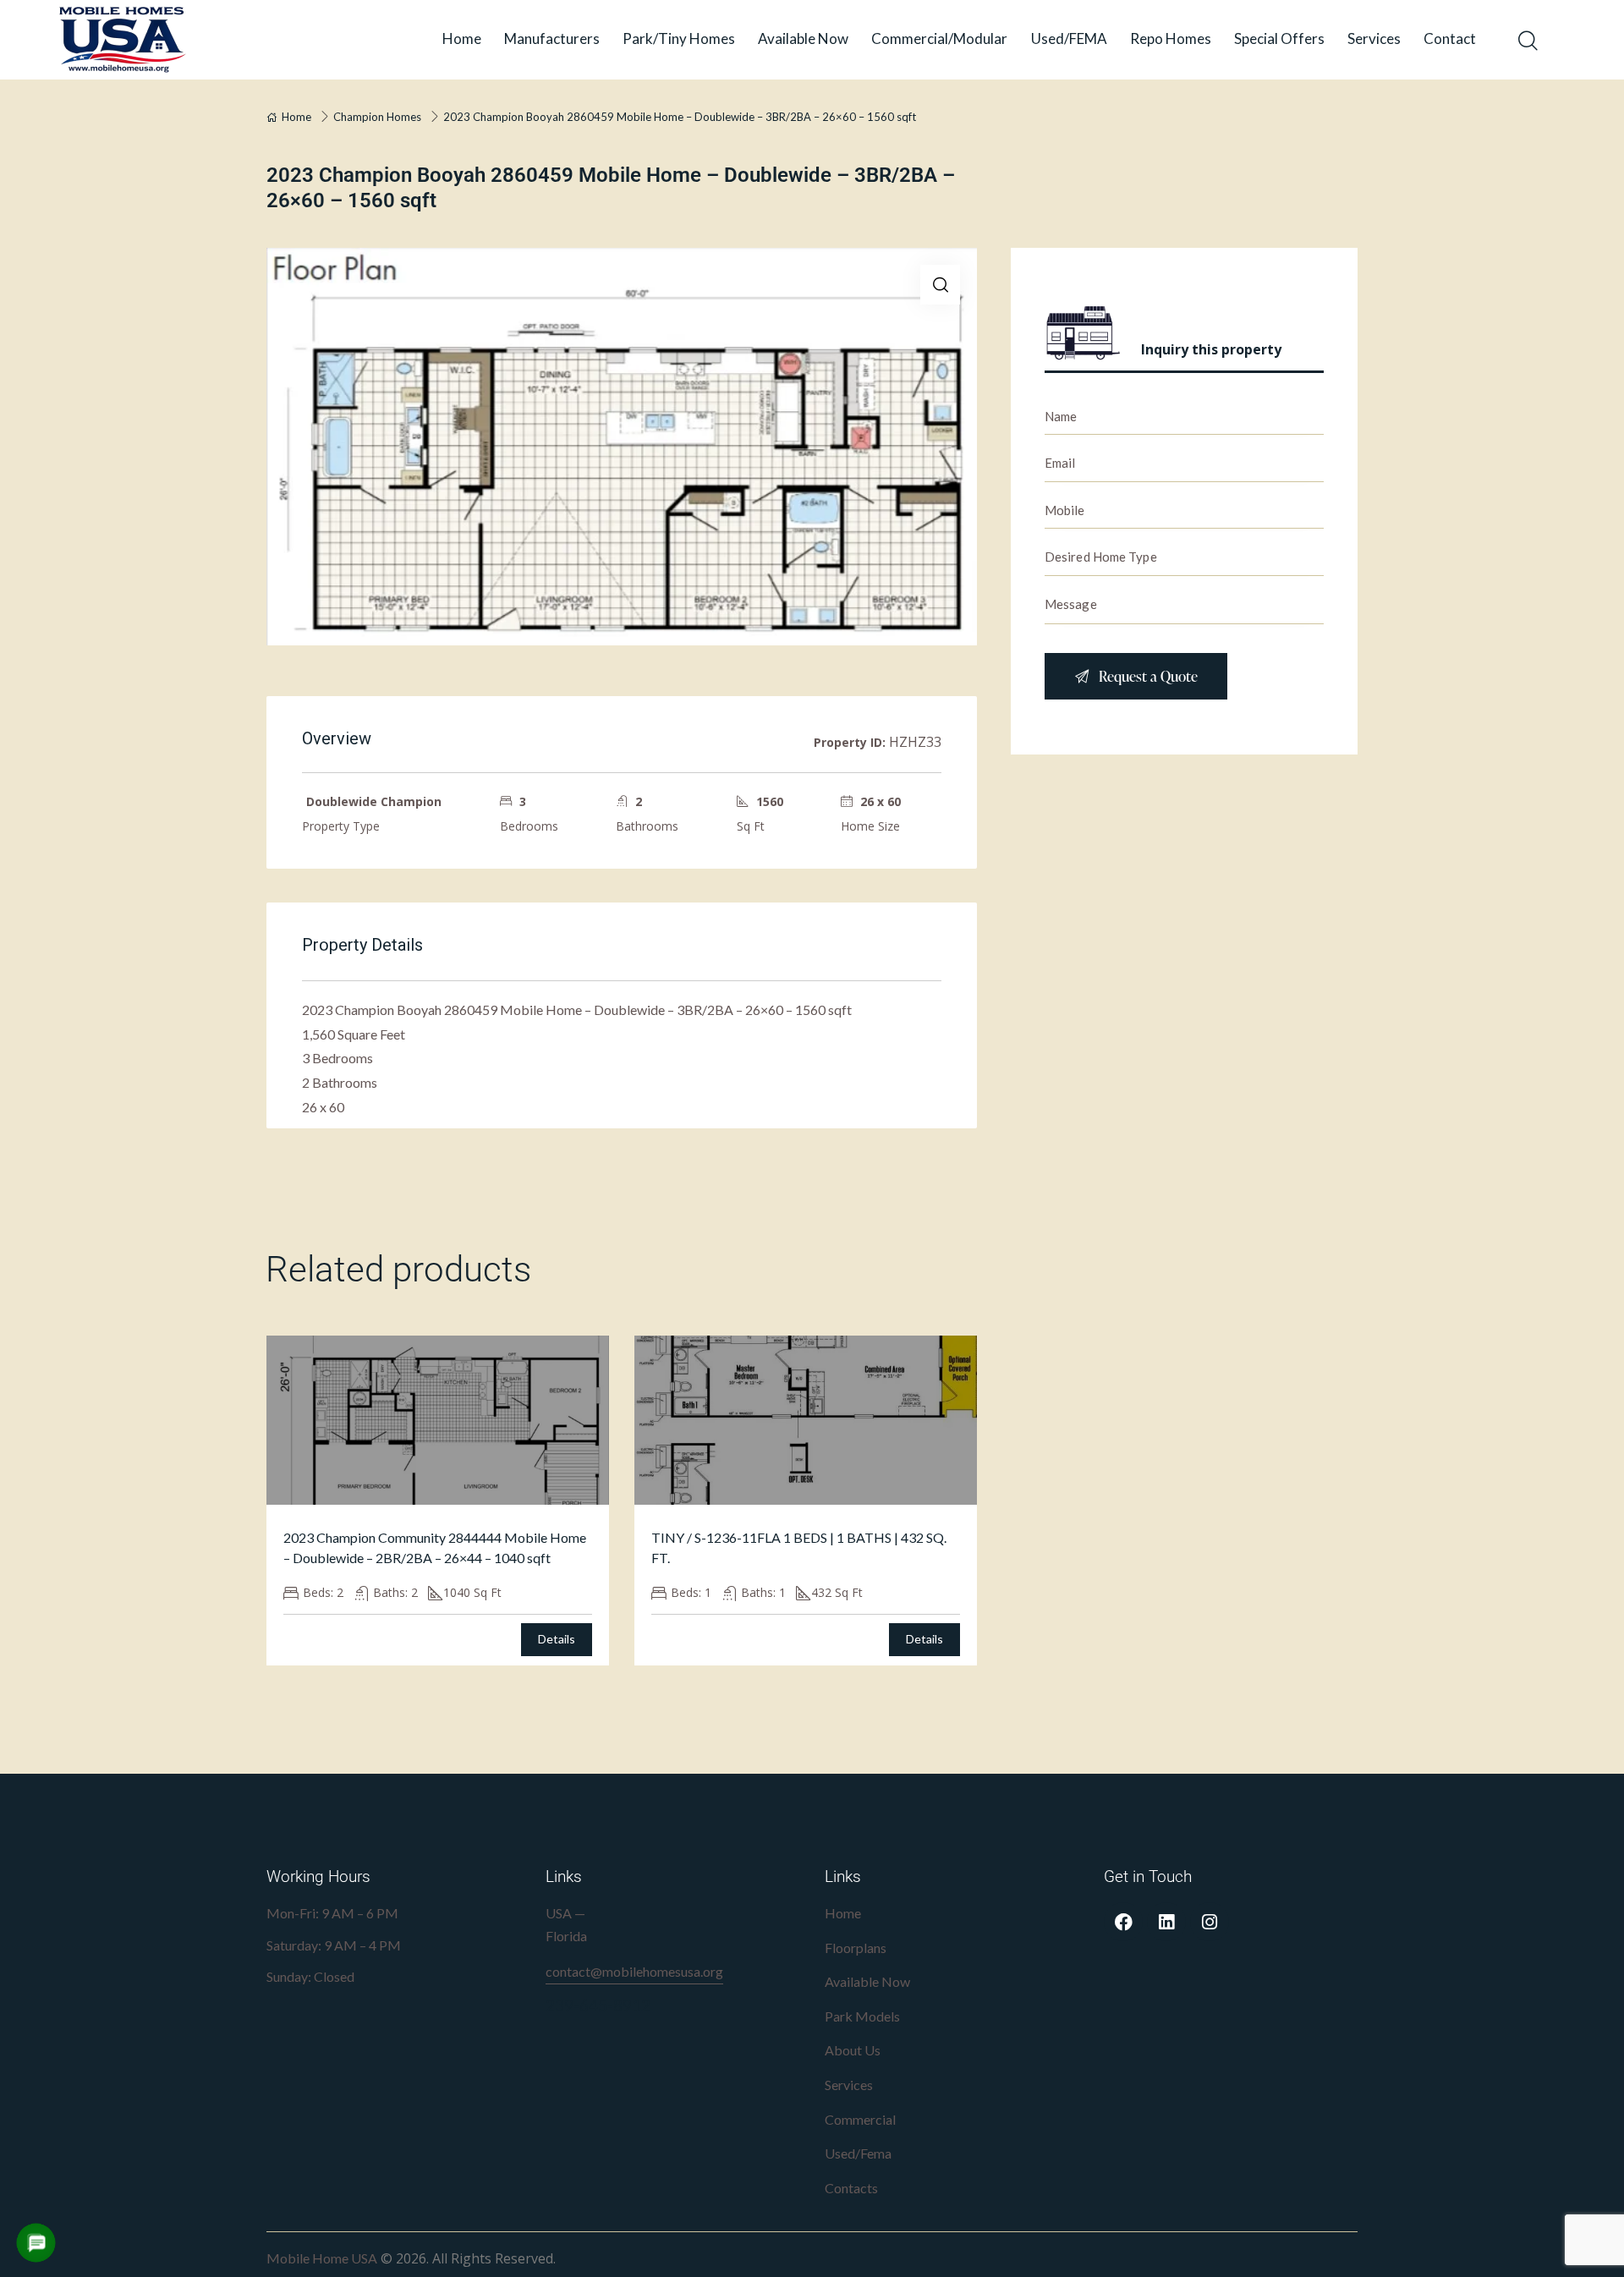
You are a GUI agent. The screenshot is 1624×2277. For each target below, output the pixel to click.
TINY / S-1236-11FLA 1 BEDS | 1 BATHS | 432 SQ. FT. (799, 1547)
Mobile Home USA (322, 2258)
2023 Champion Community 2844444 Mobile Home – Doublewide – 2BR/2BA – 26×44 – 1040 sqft (435, 1547)
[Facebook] (1123, 1922)
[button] (940, 285)
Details (557, 1639)
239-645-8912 (598, 2005)
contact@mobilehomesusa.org (634, 1971)
